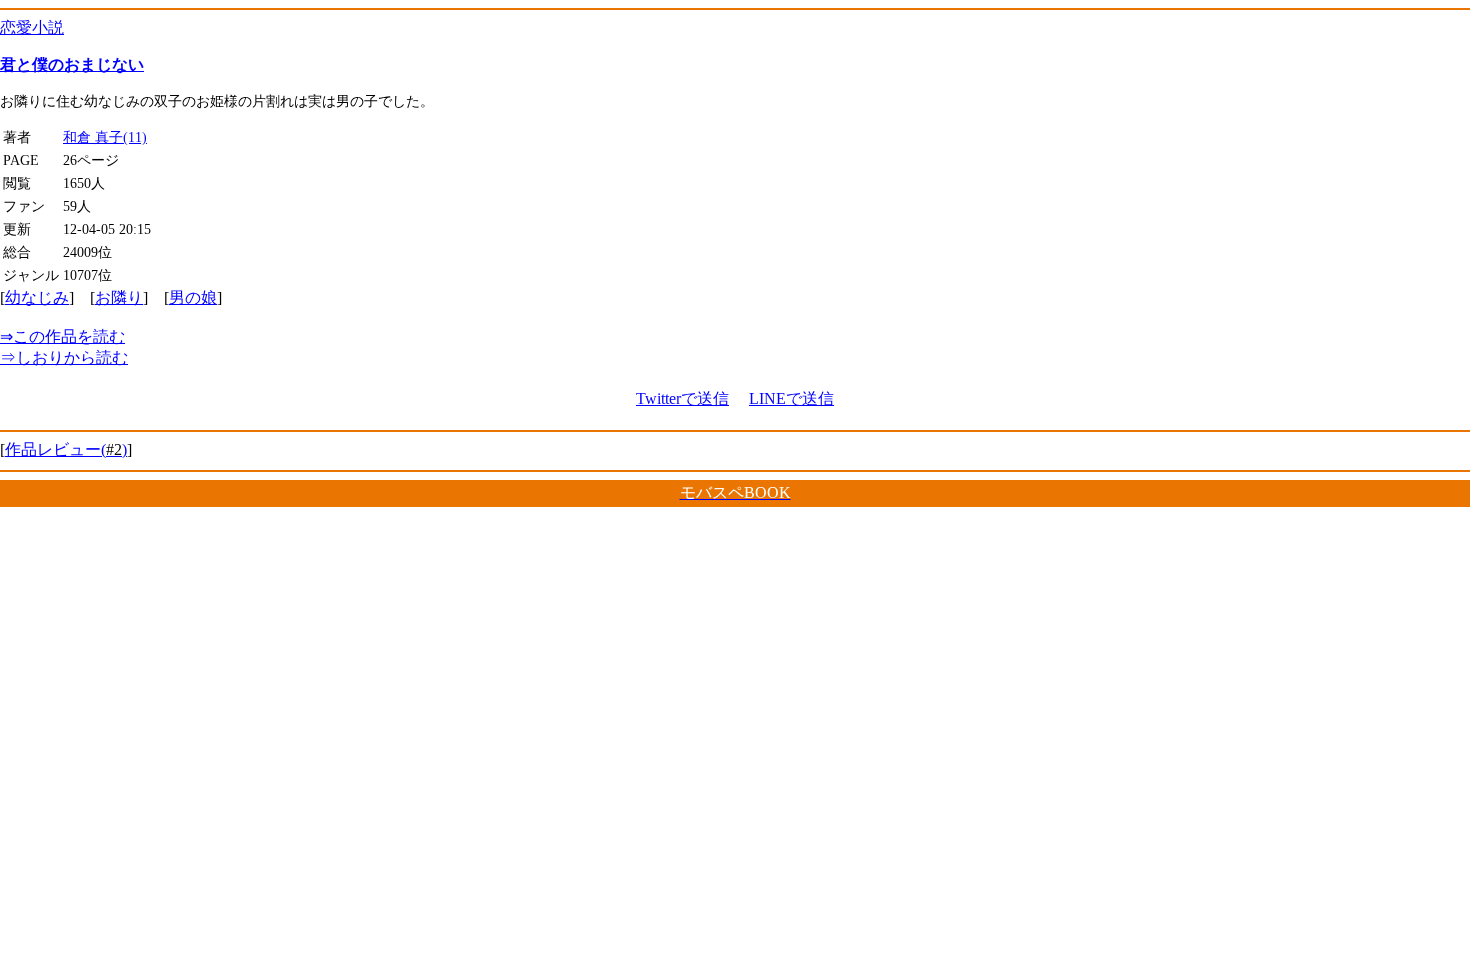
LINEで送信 (791, 398)
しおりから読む (64, 357)
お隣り (119, 297)
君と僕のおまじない (72, 64)
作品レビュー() (66, 449)
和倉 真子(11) (105, 137)
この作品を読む (62, 336)
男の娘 (193, 297)
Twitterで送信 (682, 398)
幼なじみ (37, 297)
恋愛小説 (32, 27)
